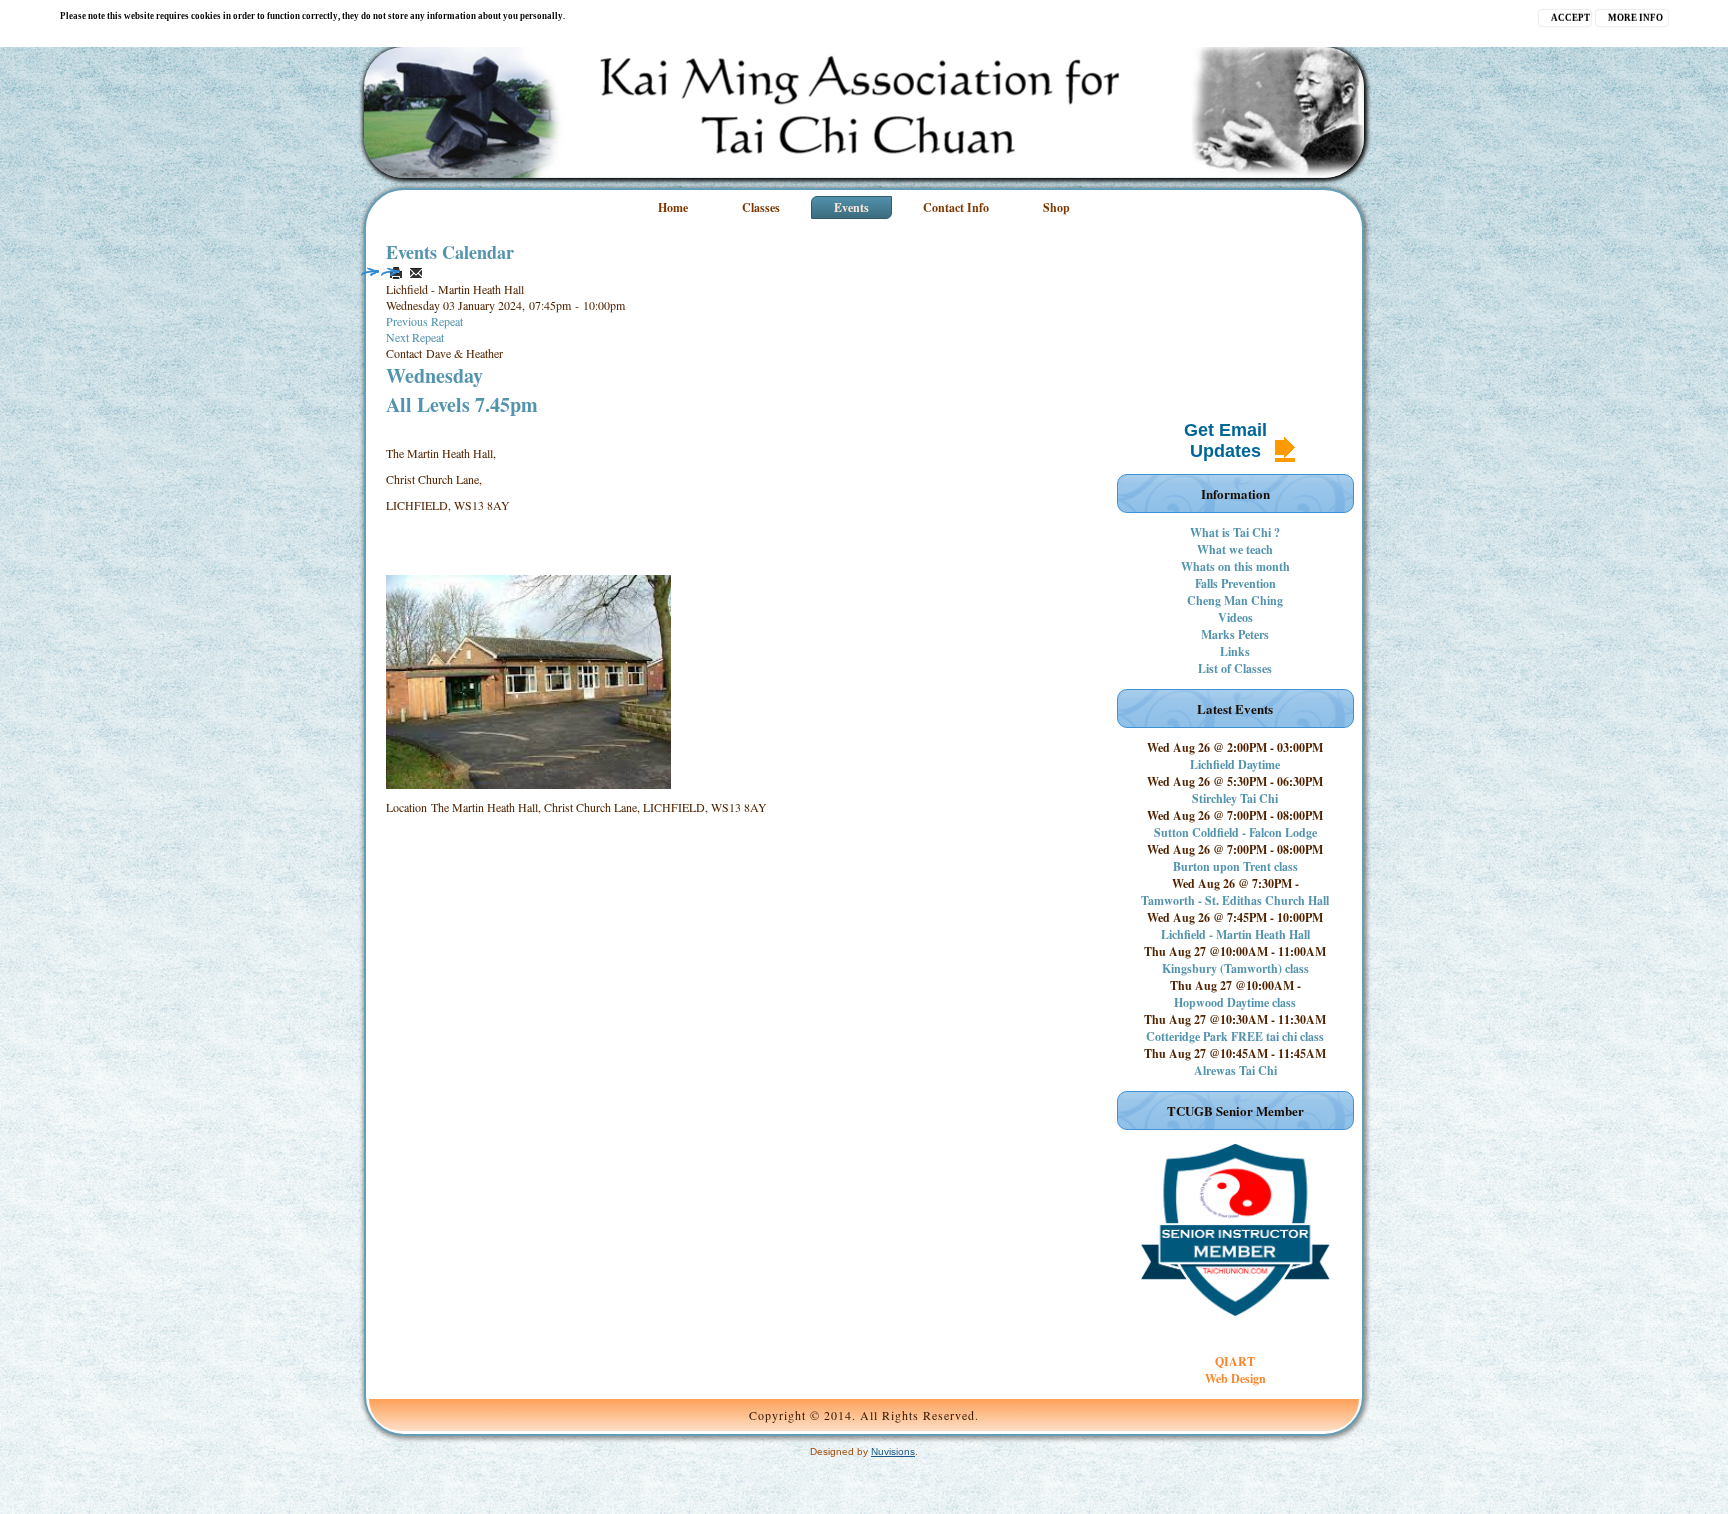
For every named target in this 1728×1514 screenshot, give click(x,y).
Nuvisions (893, 1451)
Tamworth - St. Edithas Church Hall (1235, 900)
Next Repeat (415, 337)
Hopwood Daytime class (1235, 1002)
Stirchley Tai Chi (1235, 798)
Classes (761, 207)
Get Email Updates (1225, 440)
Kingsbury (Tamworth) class (1235, 968)
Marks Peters (1235, 634)
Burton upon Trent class (1235, 866)
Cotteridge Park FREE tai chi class (1235, 1036)
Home (673, 207)
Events (851, 207)
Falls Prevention (1235, 583)
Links (1235, 651)
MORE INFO (1635, 18)
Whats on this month (1235, 566)
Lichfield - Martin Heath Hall (1235, 934)
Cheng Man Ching (1235, 600)
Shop (1056, 207)
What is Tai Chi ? (1235, 532)
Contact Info (956, 207)
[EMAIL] (416, 273)
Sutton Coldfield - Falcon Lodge (1235, 832)
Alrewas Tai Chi (1235, 1070)
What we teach (1235, 549)
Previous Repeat (424, 321)
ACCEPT (1570, 18)
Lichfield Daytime (1235, 764)
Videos (1235, 617)
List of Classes (1235, 668)
